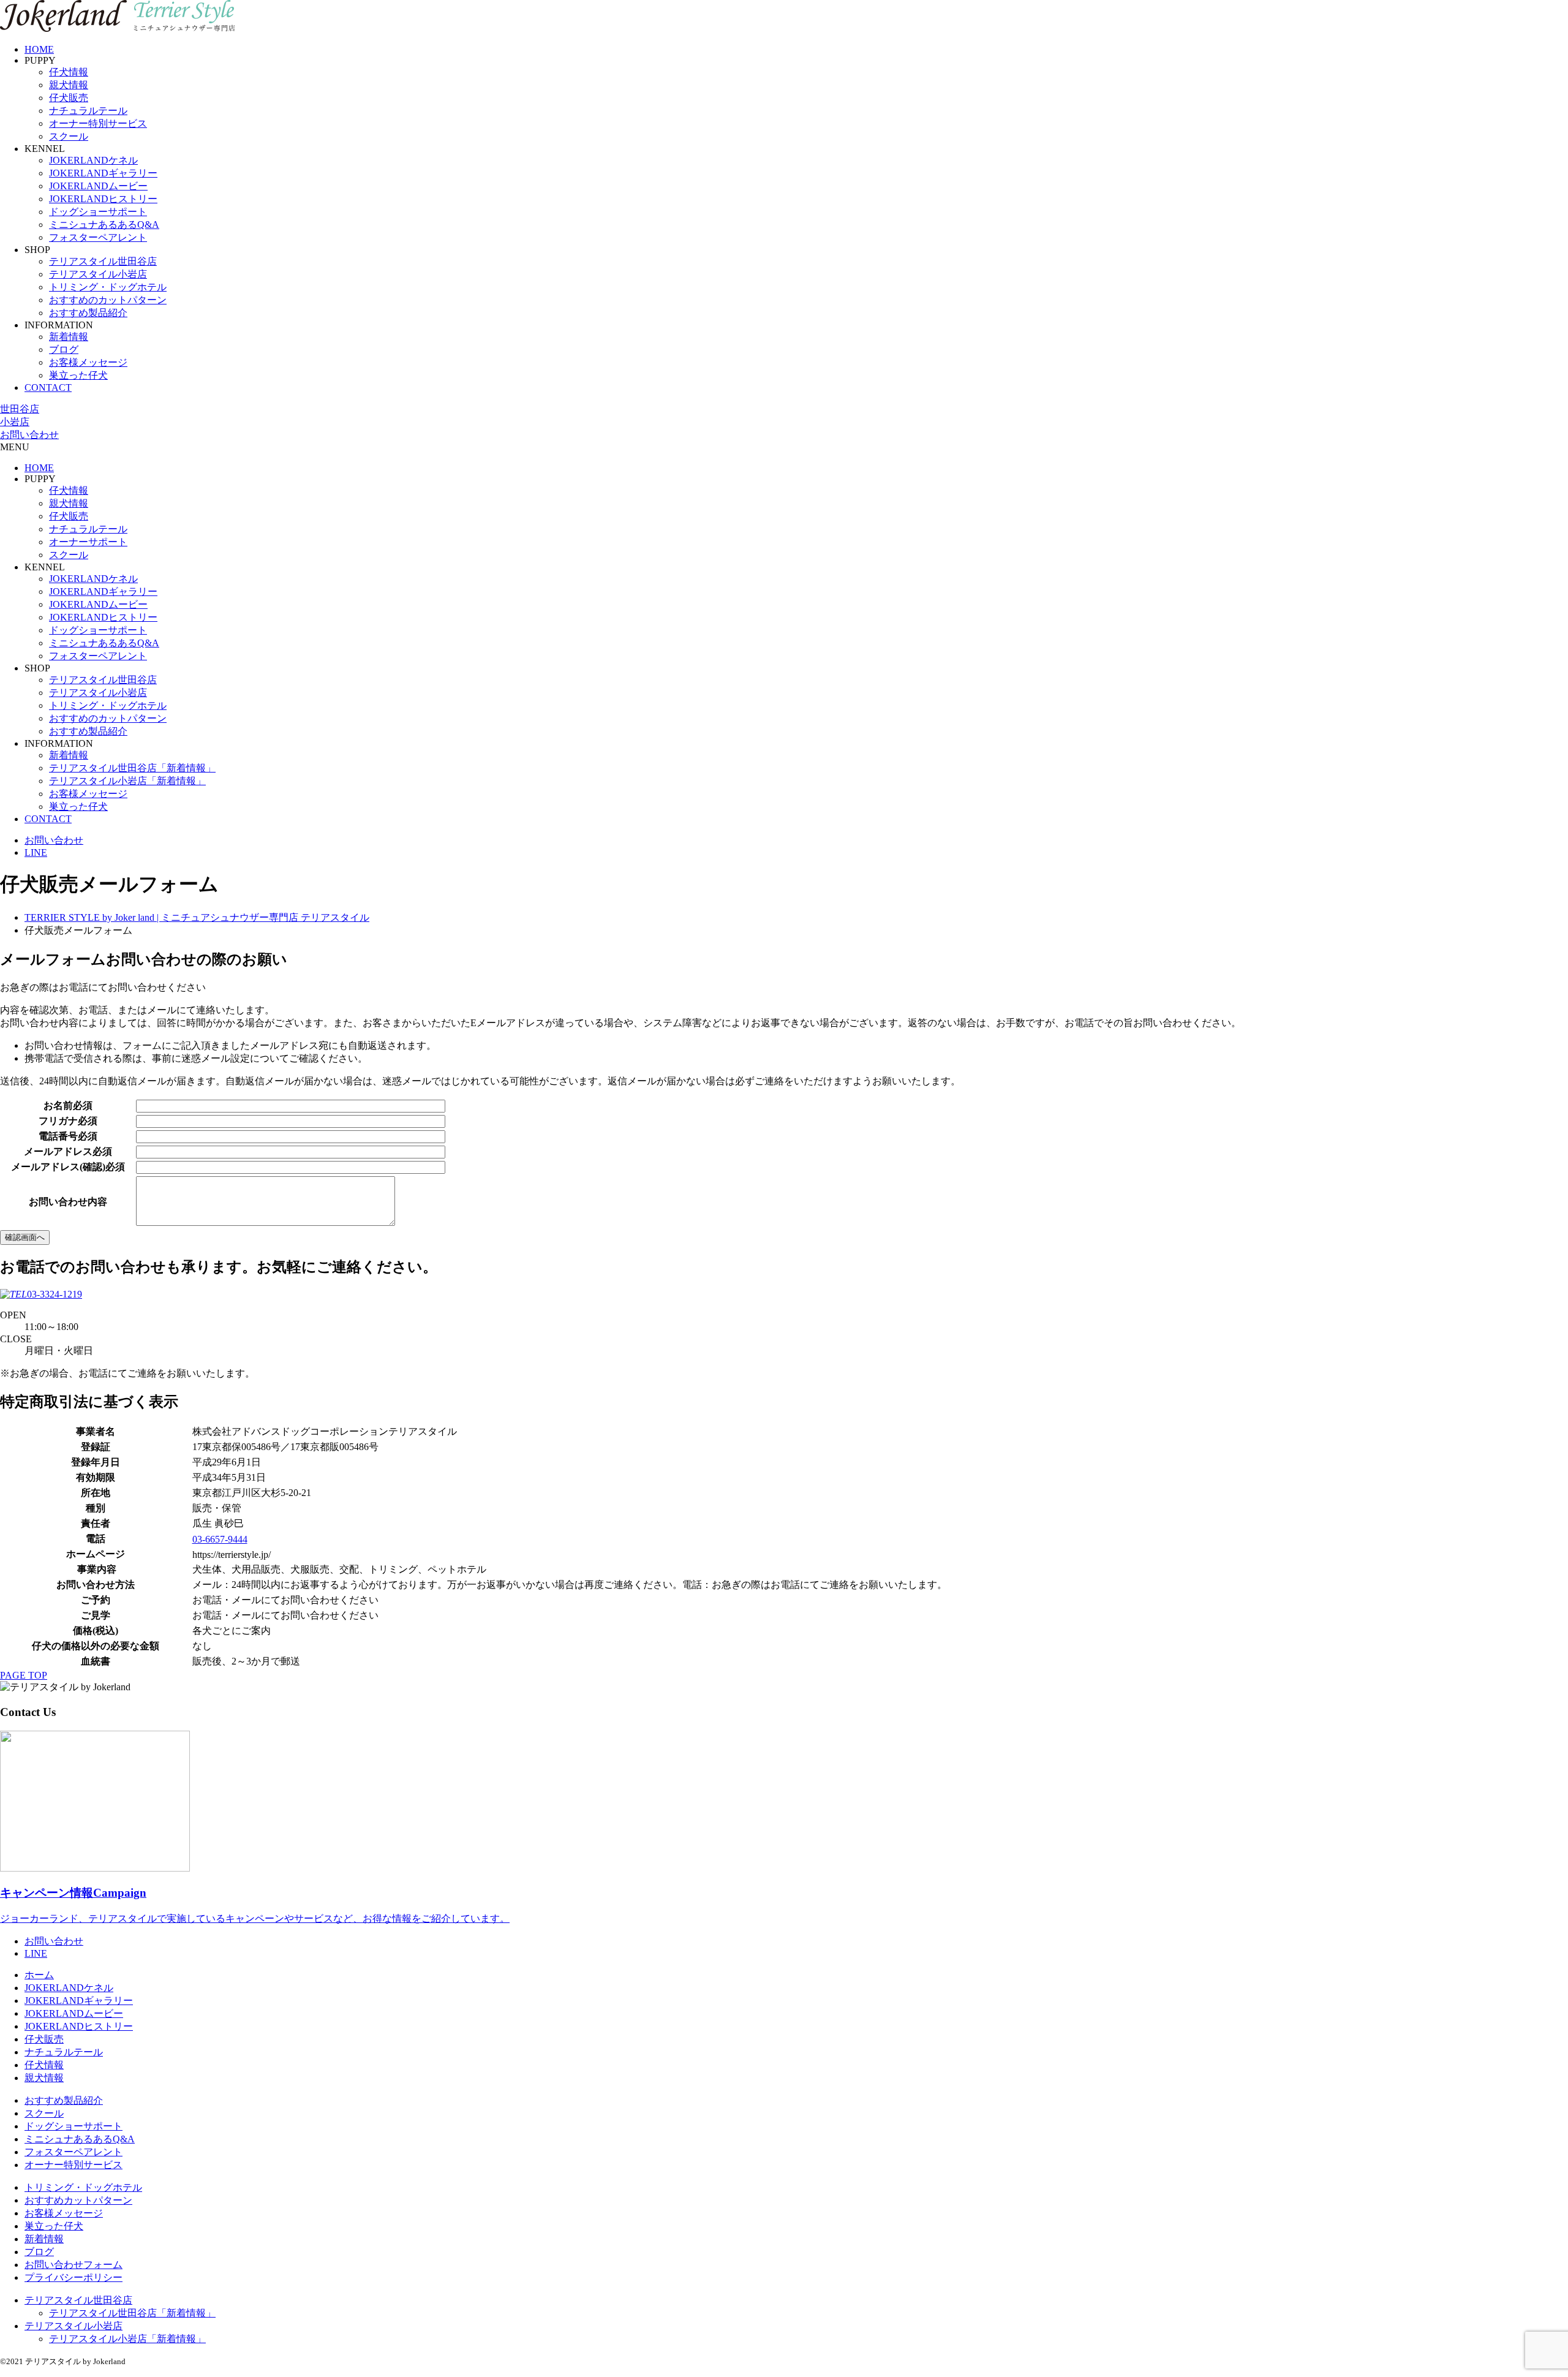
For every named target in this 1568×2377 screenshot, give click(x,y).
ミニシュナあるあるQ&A (104, 225)
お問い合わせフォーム (73, 2265)
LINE (36, 852)
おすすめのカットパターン (108, 300)
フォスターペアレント (98, 237)
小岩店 (15, 422)
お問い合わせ (29, 435)
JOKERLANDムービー (98, 186)
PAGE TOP (24, 1675)
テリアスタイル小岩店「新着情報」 (127, 781)
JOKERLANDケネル (93, 160)
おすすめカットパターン (78, 2200)
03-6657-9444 (220, 1539)
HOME (39, 49)
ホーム (39, 1975)
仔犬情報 (69, 72)
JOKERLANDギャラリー (103, 173)
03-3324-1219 (55, 1294)
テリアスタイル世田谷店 (103, 261)
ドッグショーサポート (98, 212)
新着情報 (69, 337)
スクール (69, 136)
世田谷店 (20, 409)
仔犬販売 (69, 98)
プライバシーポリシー (73, 2277)
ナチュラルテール (88, 111)
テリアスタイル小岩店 (98, 274)
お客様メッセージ (88, 362)
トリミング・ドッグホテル (108, 287)
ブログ (64, 350)
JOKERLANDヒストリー (103, 199)
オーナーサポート (88, 542)
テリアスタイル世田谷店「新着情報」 (132, 768)
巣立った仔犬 (78, 375)
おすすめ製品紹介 (88, 313)
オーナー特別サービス (98, 123)
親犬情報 (69, 85)
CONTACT (48, 387)
